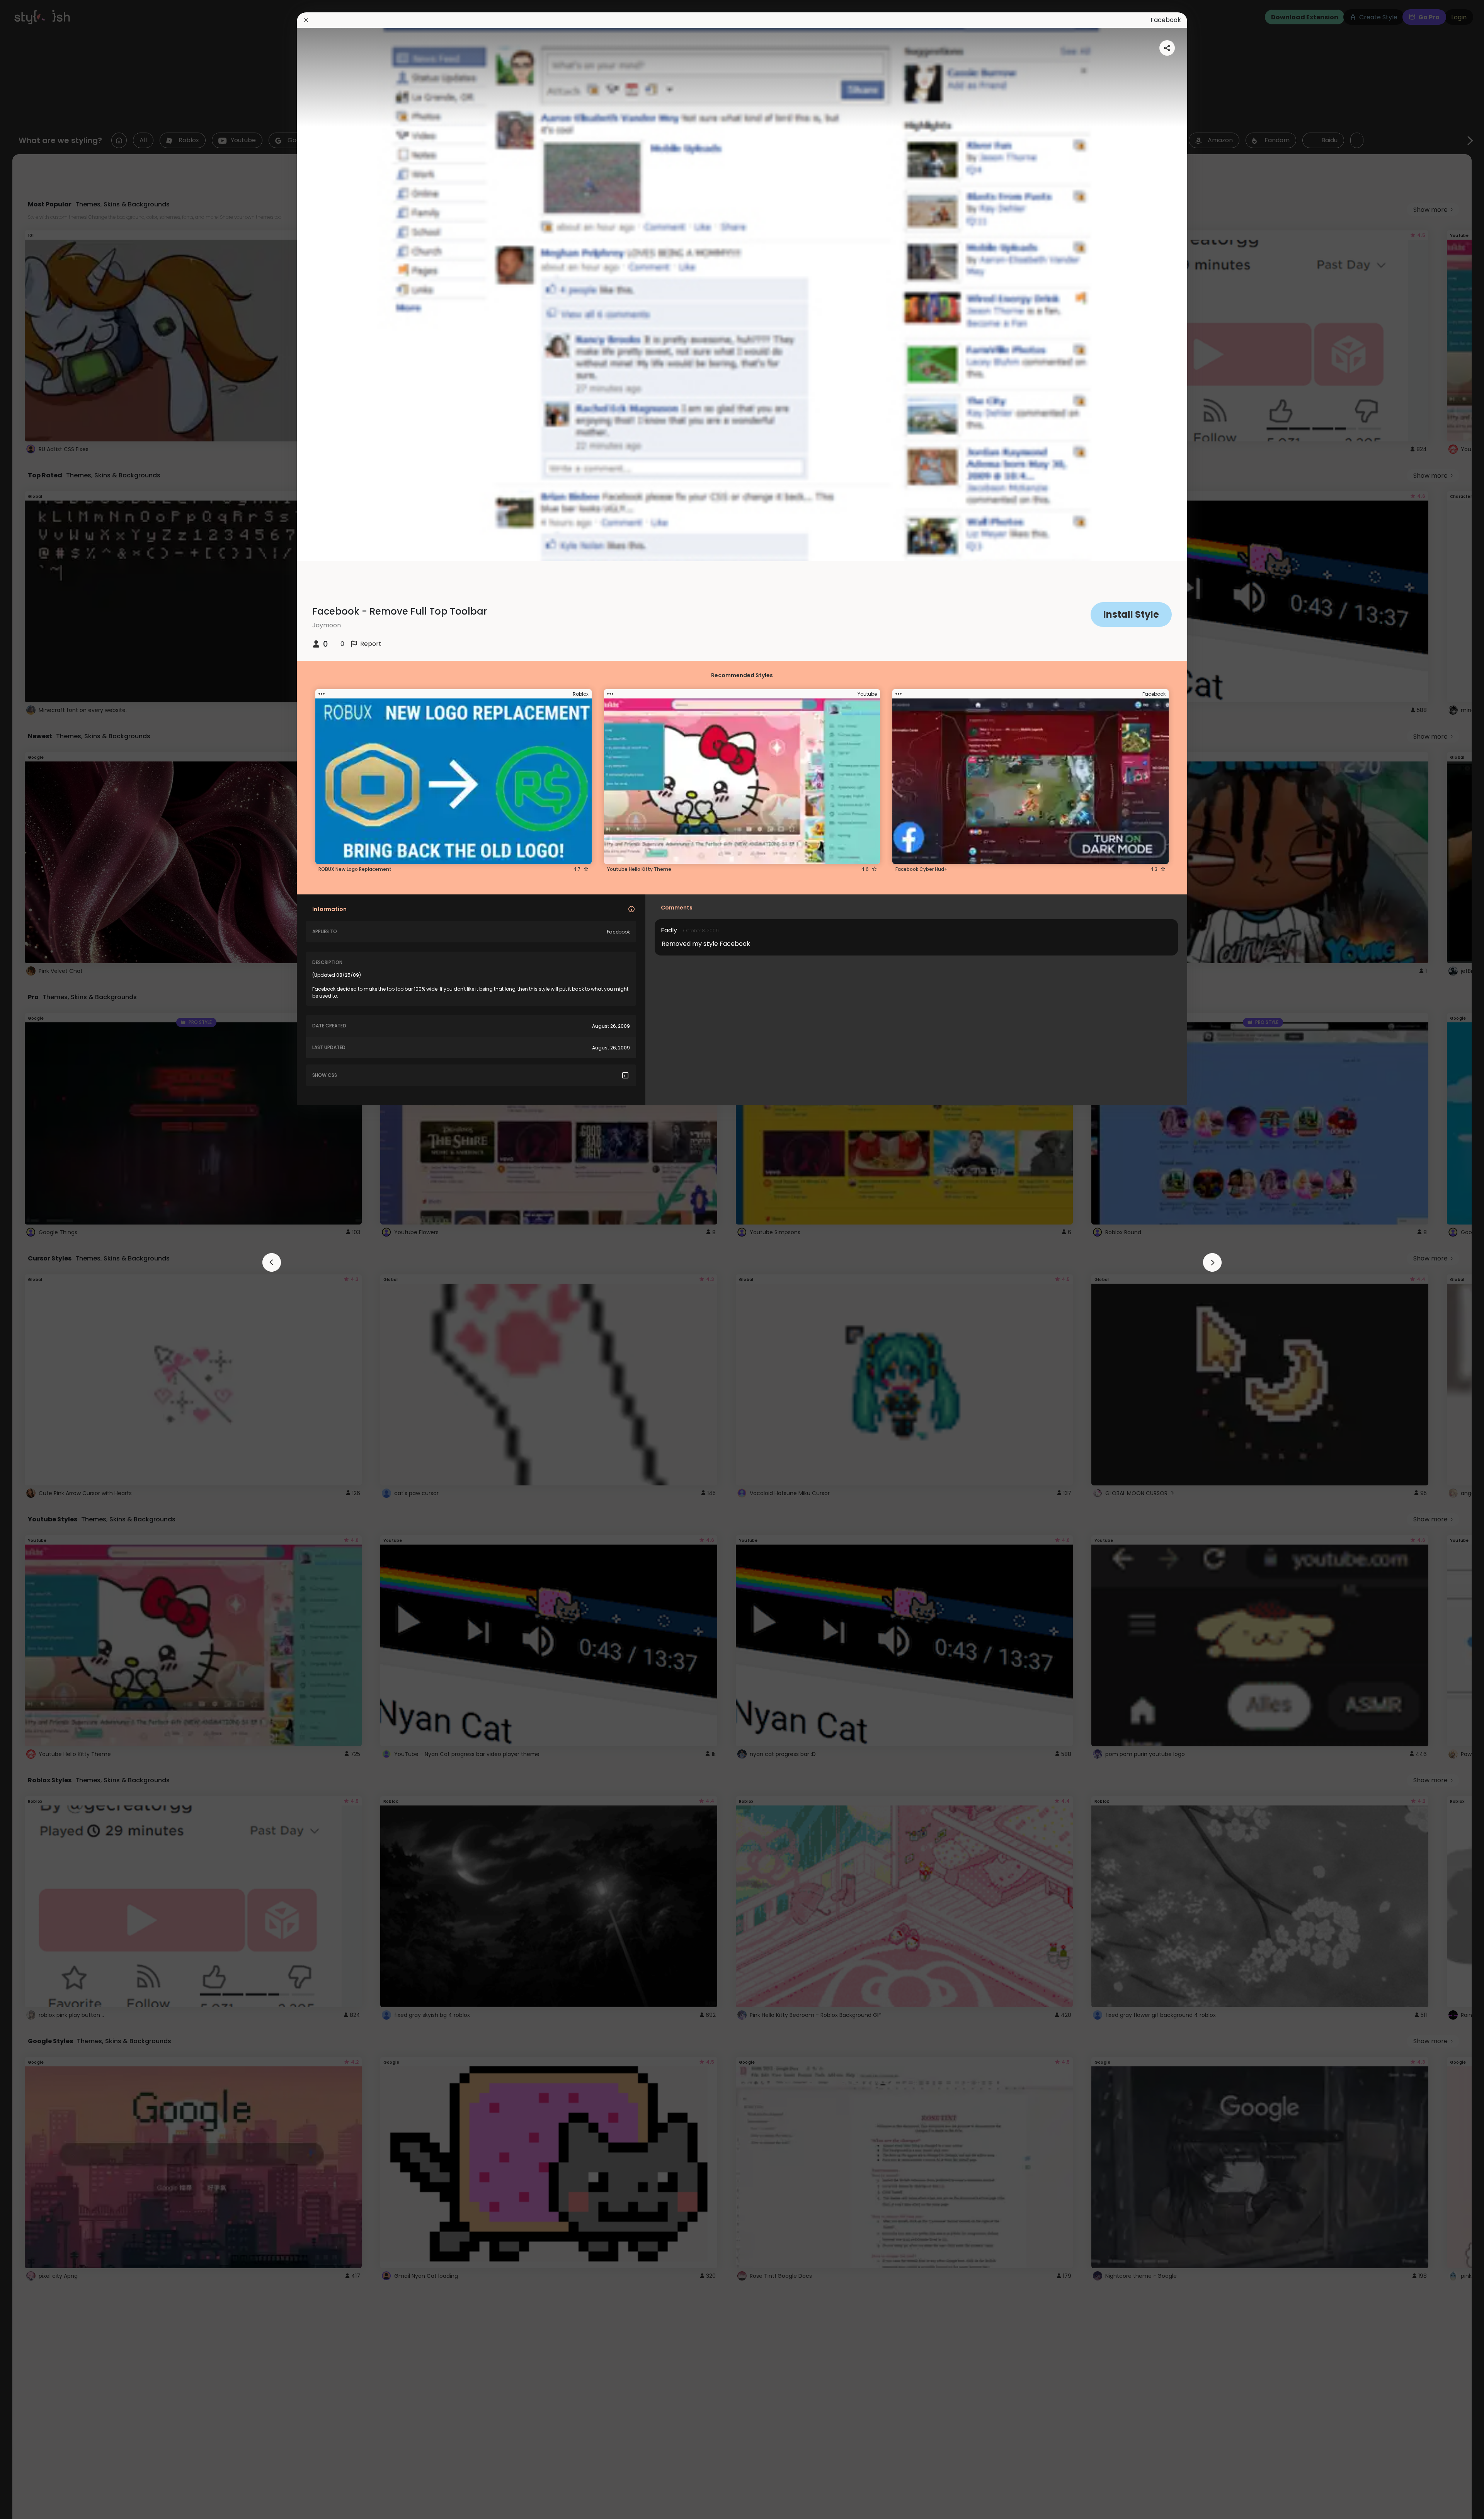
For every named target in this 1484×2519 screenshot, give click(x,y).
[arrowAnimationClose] (272, 1262)
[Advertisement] (31, 1260)
